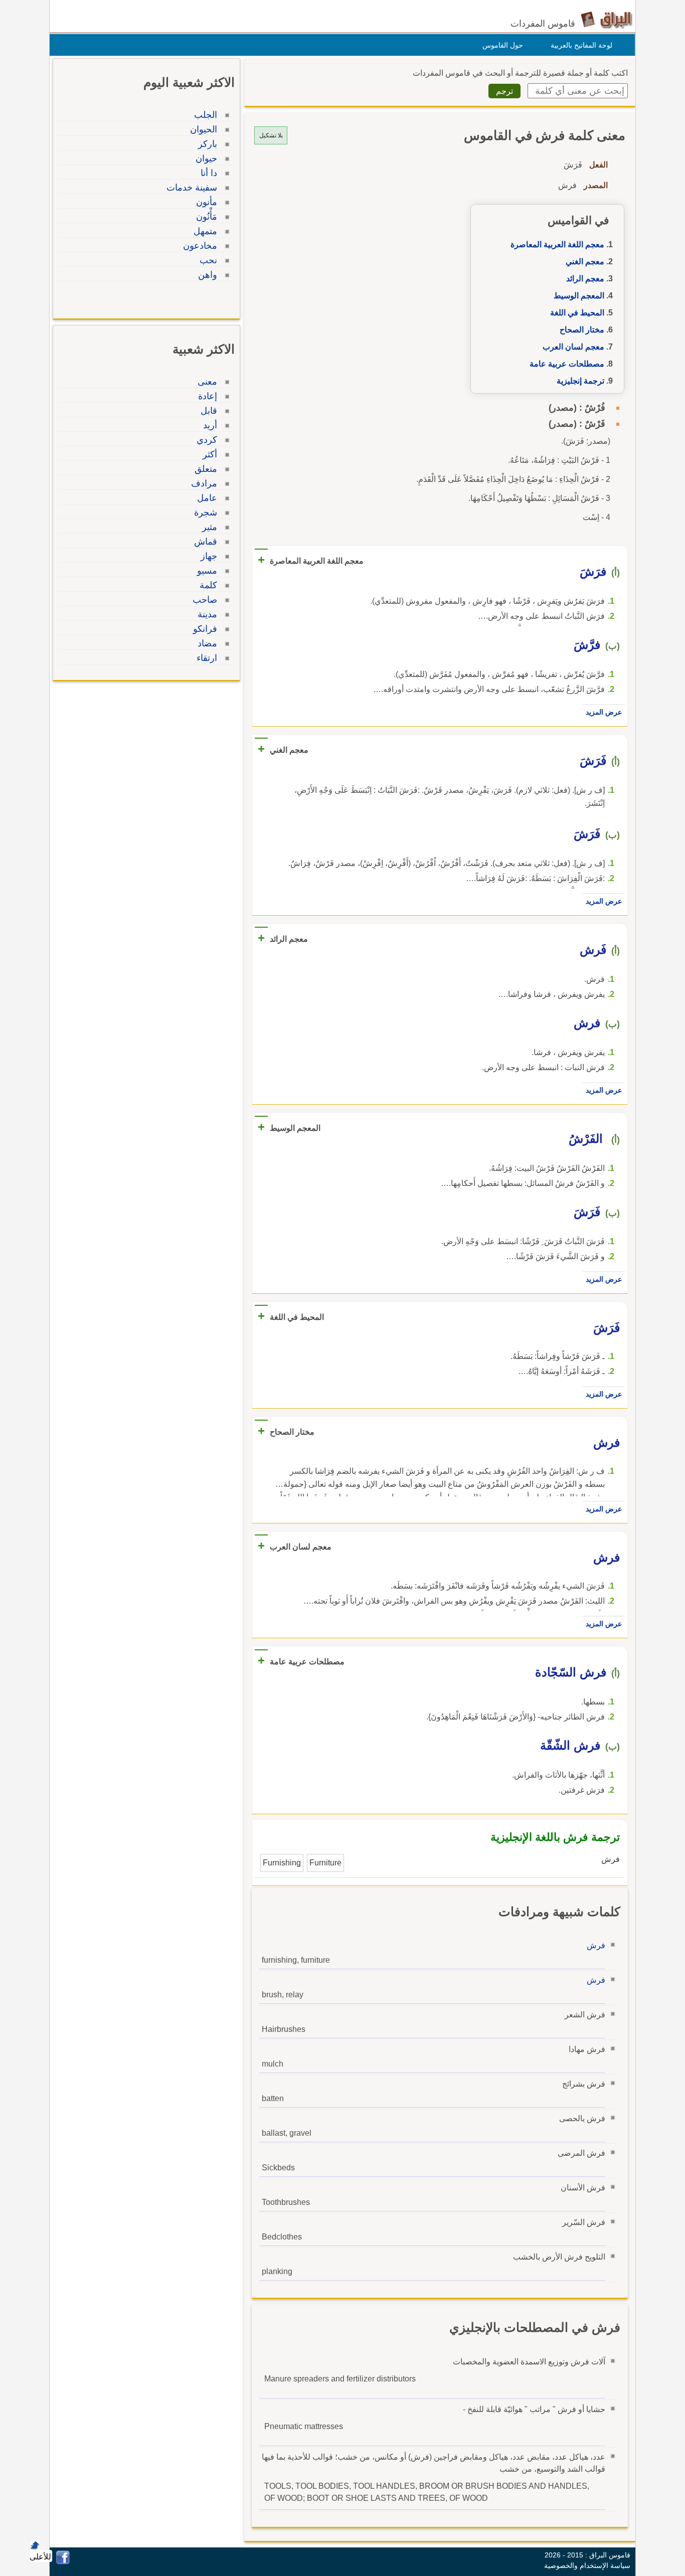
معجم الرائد (585, 279)
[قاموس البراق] (607, 19)
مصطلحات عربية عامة (567, 364)
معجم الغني (585, 262)
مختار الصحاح (582, 330)
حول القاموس (503, 45)
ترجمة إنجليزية (580, 381)
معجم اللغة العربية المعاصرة (557, 244)
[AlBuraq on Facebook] (63, 2562)
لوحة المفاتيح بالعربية (581, 45)
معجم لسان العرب (573, 347)
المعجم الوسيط (579, 296)
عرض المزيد (604, 712)
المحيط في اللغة (577, 313)
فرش (596, 1945)
